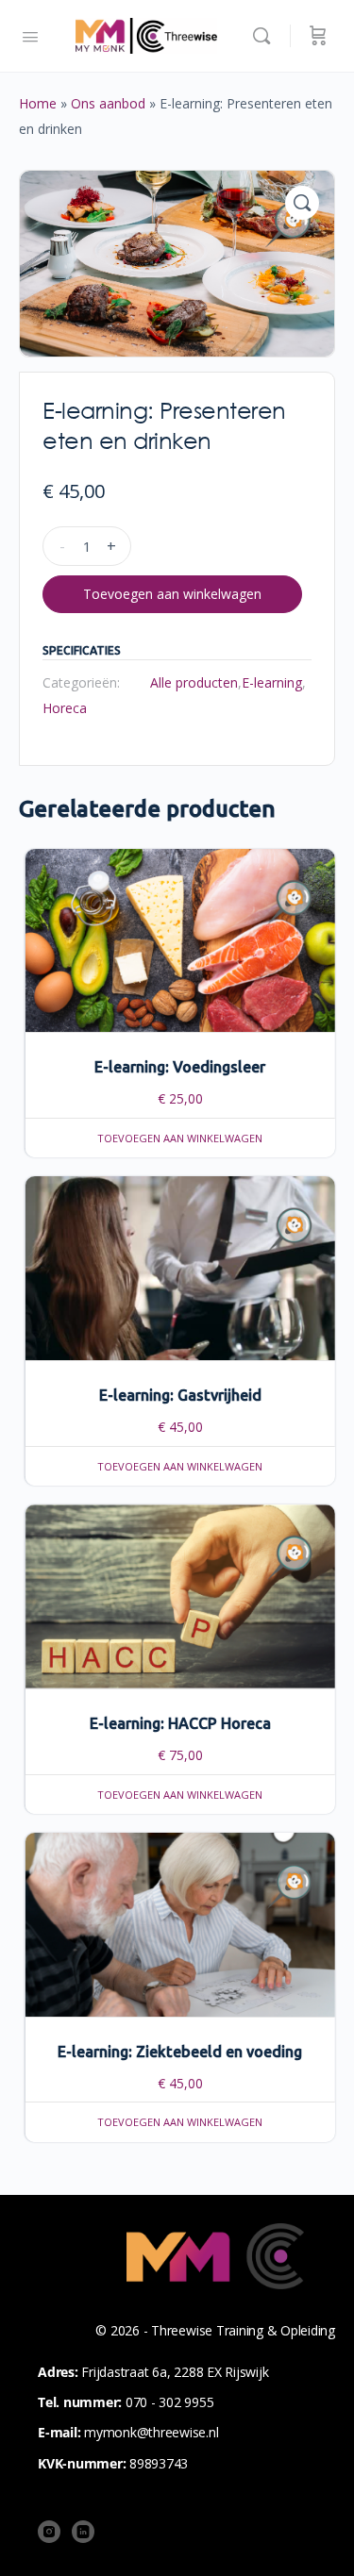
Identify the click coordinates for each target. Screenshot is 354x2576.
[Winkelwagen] (318, 36)
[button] (302, 203)
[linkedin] (83, 2532)
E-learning (272, 682)
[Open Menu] (30, 35)
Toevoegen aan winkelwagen (172, 594)
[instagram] (49, 2532)
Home (38, 103)
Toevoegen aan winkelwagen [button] (180, 1138)
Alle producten (194, 682)
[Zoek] (266, 36)
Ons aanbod (108, 103)
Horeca (65, 708)
